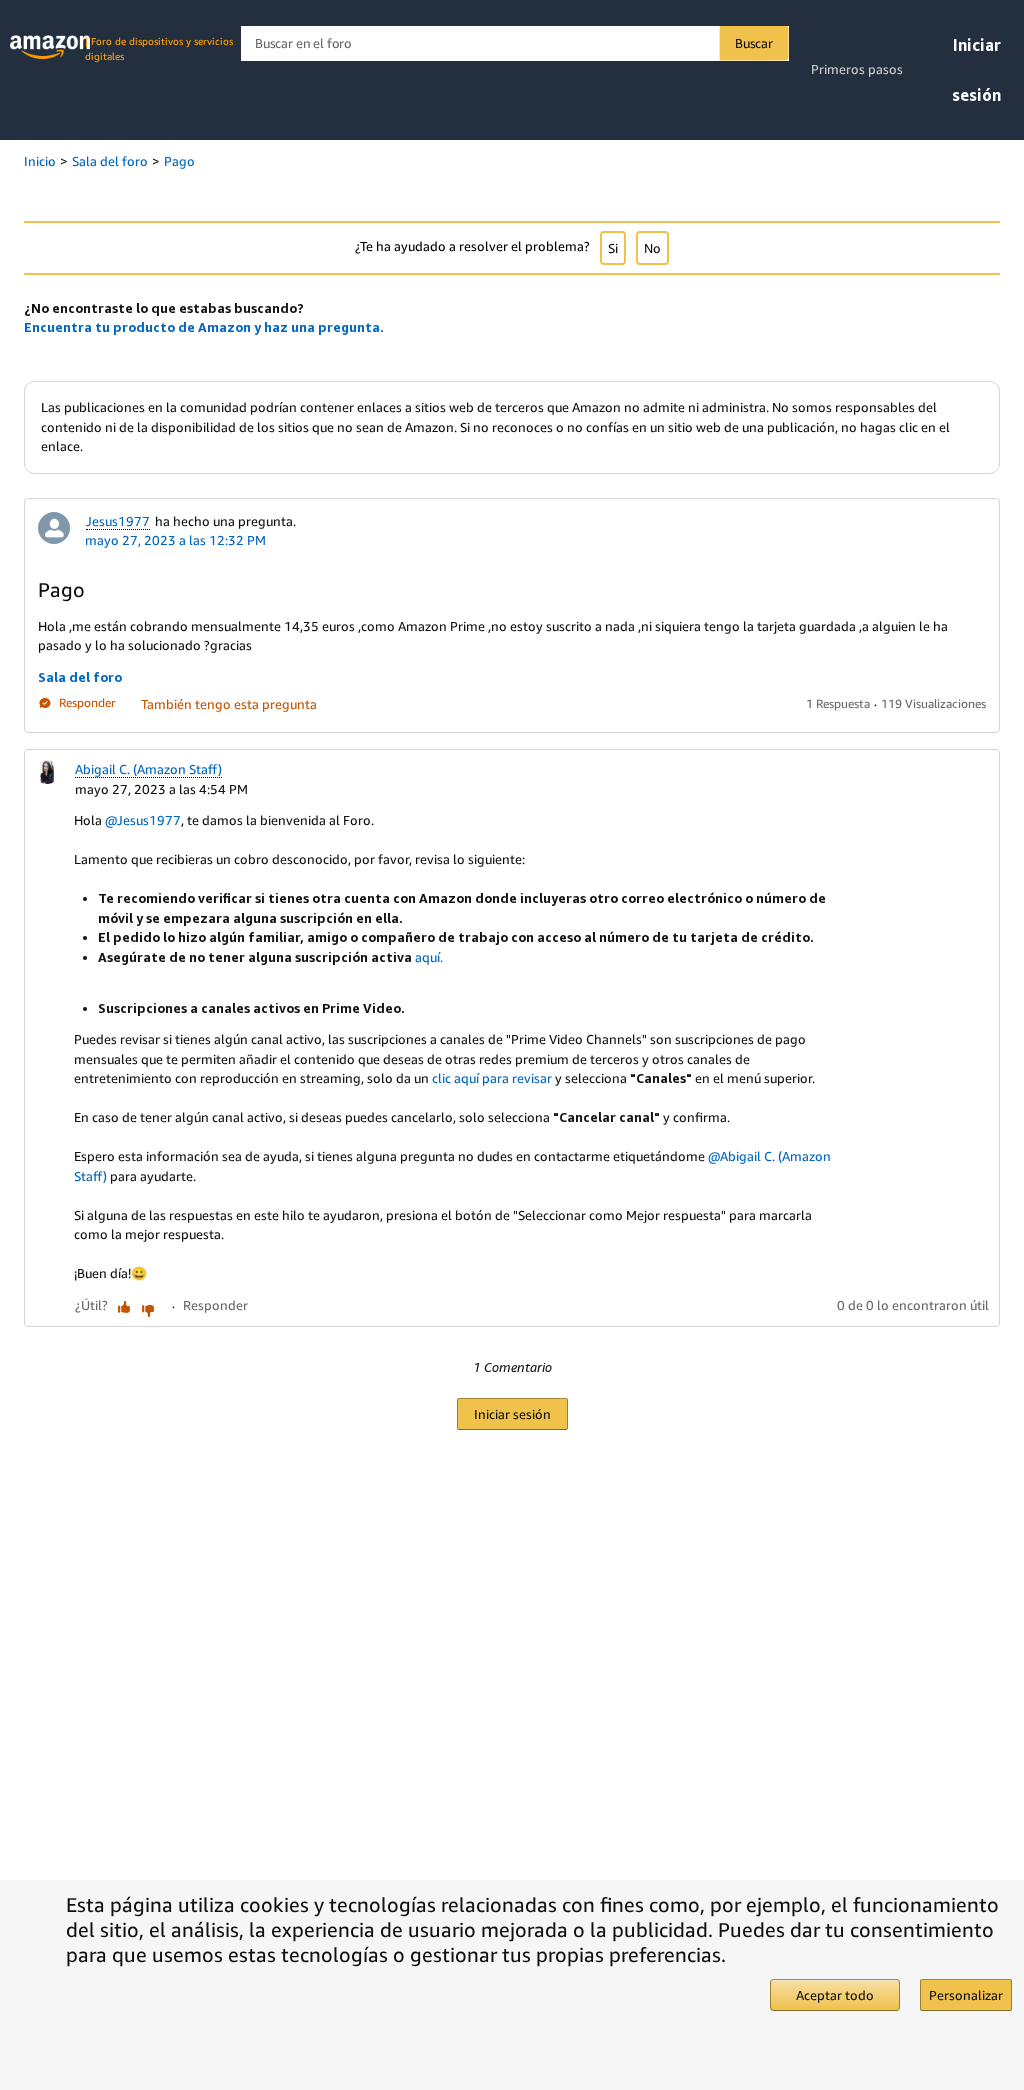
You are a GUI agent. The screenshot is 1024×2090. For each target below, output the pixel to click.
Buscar (754, 43)
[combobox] (514, 43)
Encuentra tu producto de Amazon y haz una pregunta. (204, 327)
